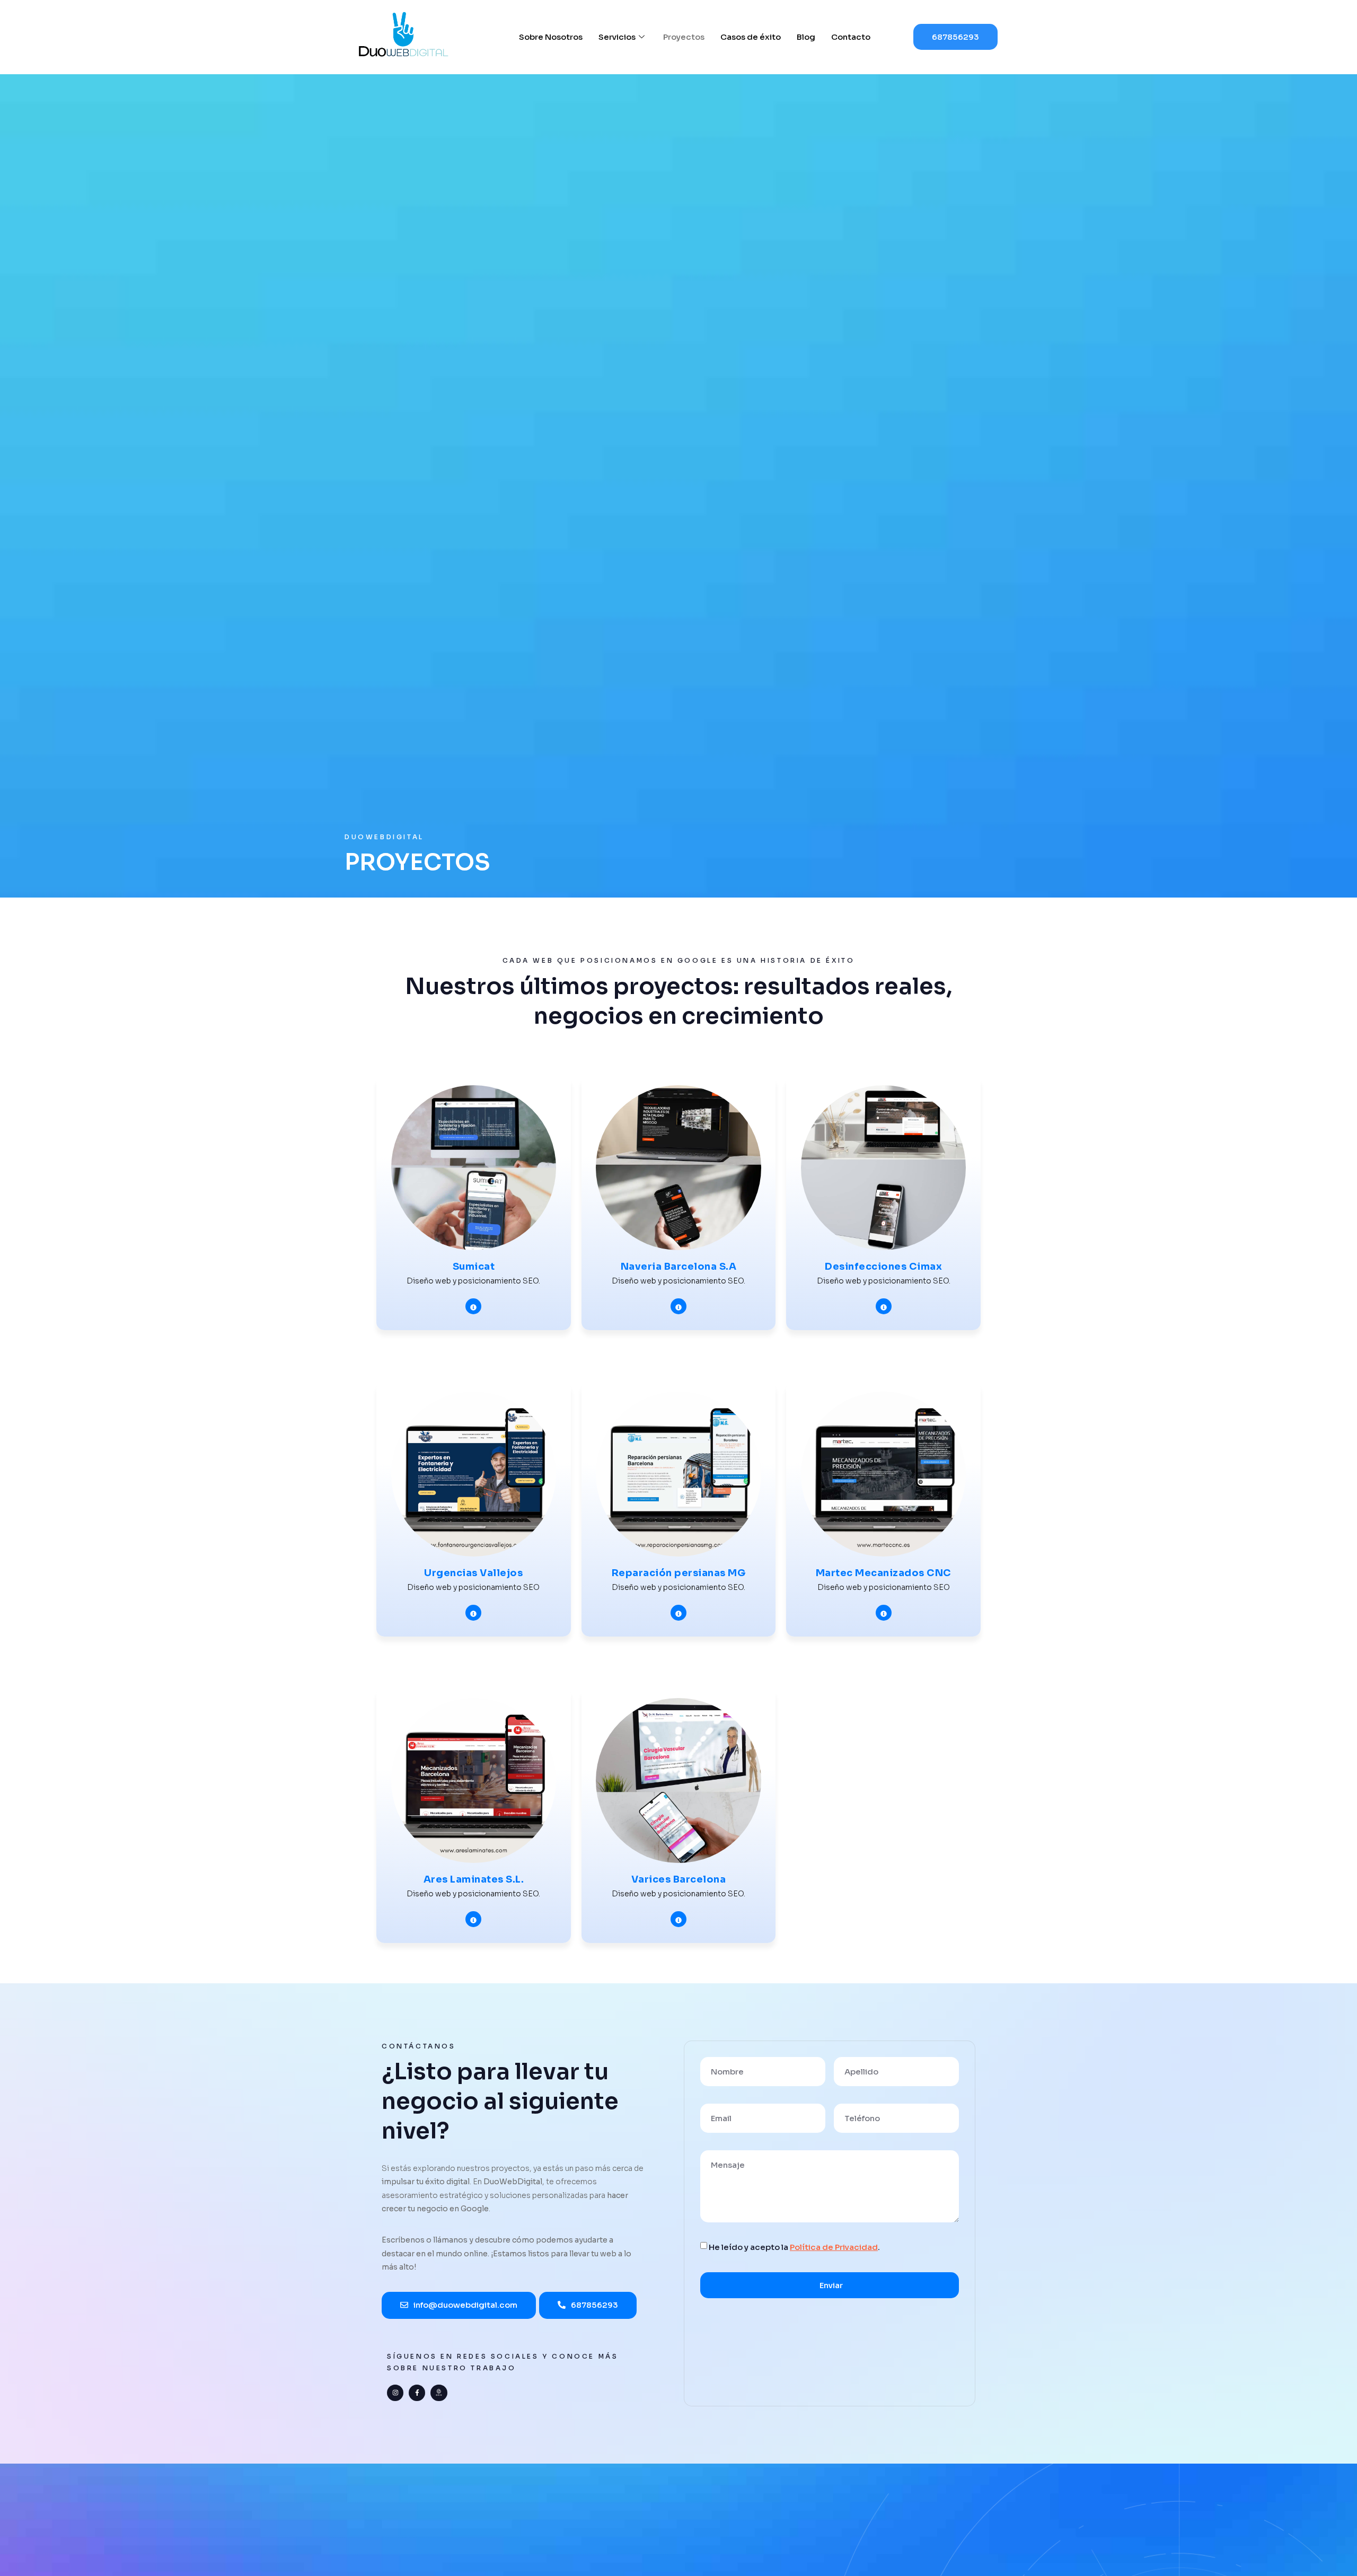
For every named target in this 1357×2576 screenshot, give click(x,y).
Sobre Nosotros (551, 37)
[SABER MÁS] (473, 1306)
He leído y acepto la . (794, 2247)
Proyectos (684, 37)
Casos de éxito (751, 37)
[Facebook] (678, 1306)
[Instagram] (395, 2393)
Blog (806, 37)
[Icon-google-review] (439, 2393)
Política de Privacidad (834, 2247)
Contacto (851, 37)
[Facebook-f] (417, 2393)
